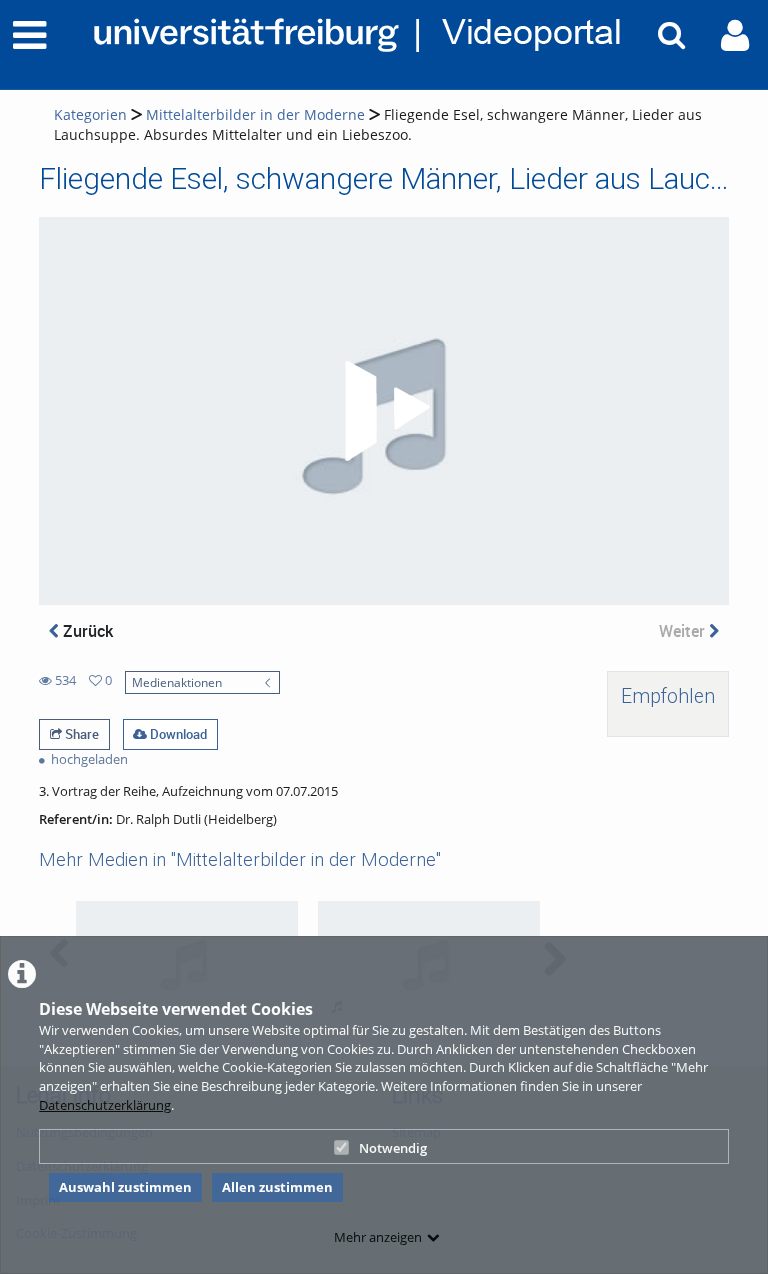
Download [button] (177, 734)
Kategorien (90, 114)
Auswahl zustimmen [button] (125, 1187)
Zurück (86, 631)
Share (80, 734)
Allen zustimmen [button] (277, 1187)
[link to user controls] (735, 35)
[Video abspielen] (384, 411)
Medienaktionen (177, 682)
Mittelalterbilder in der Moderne (255, 114)
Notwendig (393, 1148)
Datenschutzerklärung (105, 1105)
